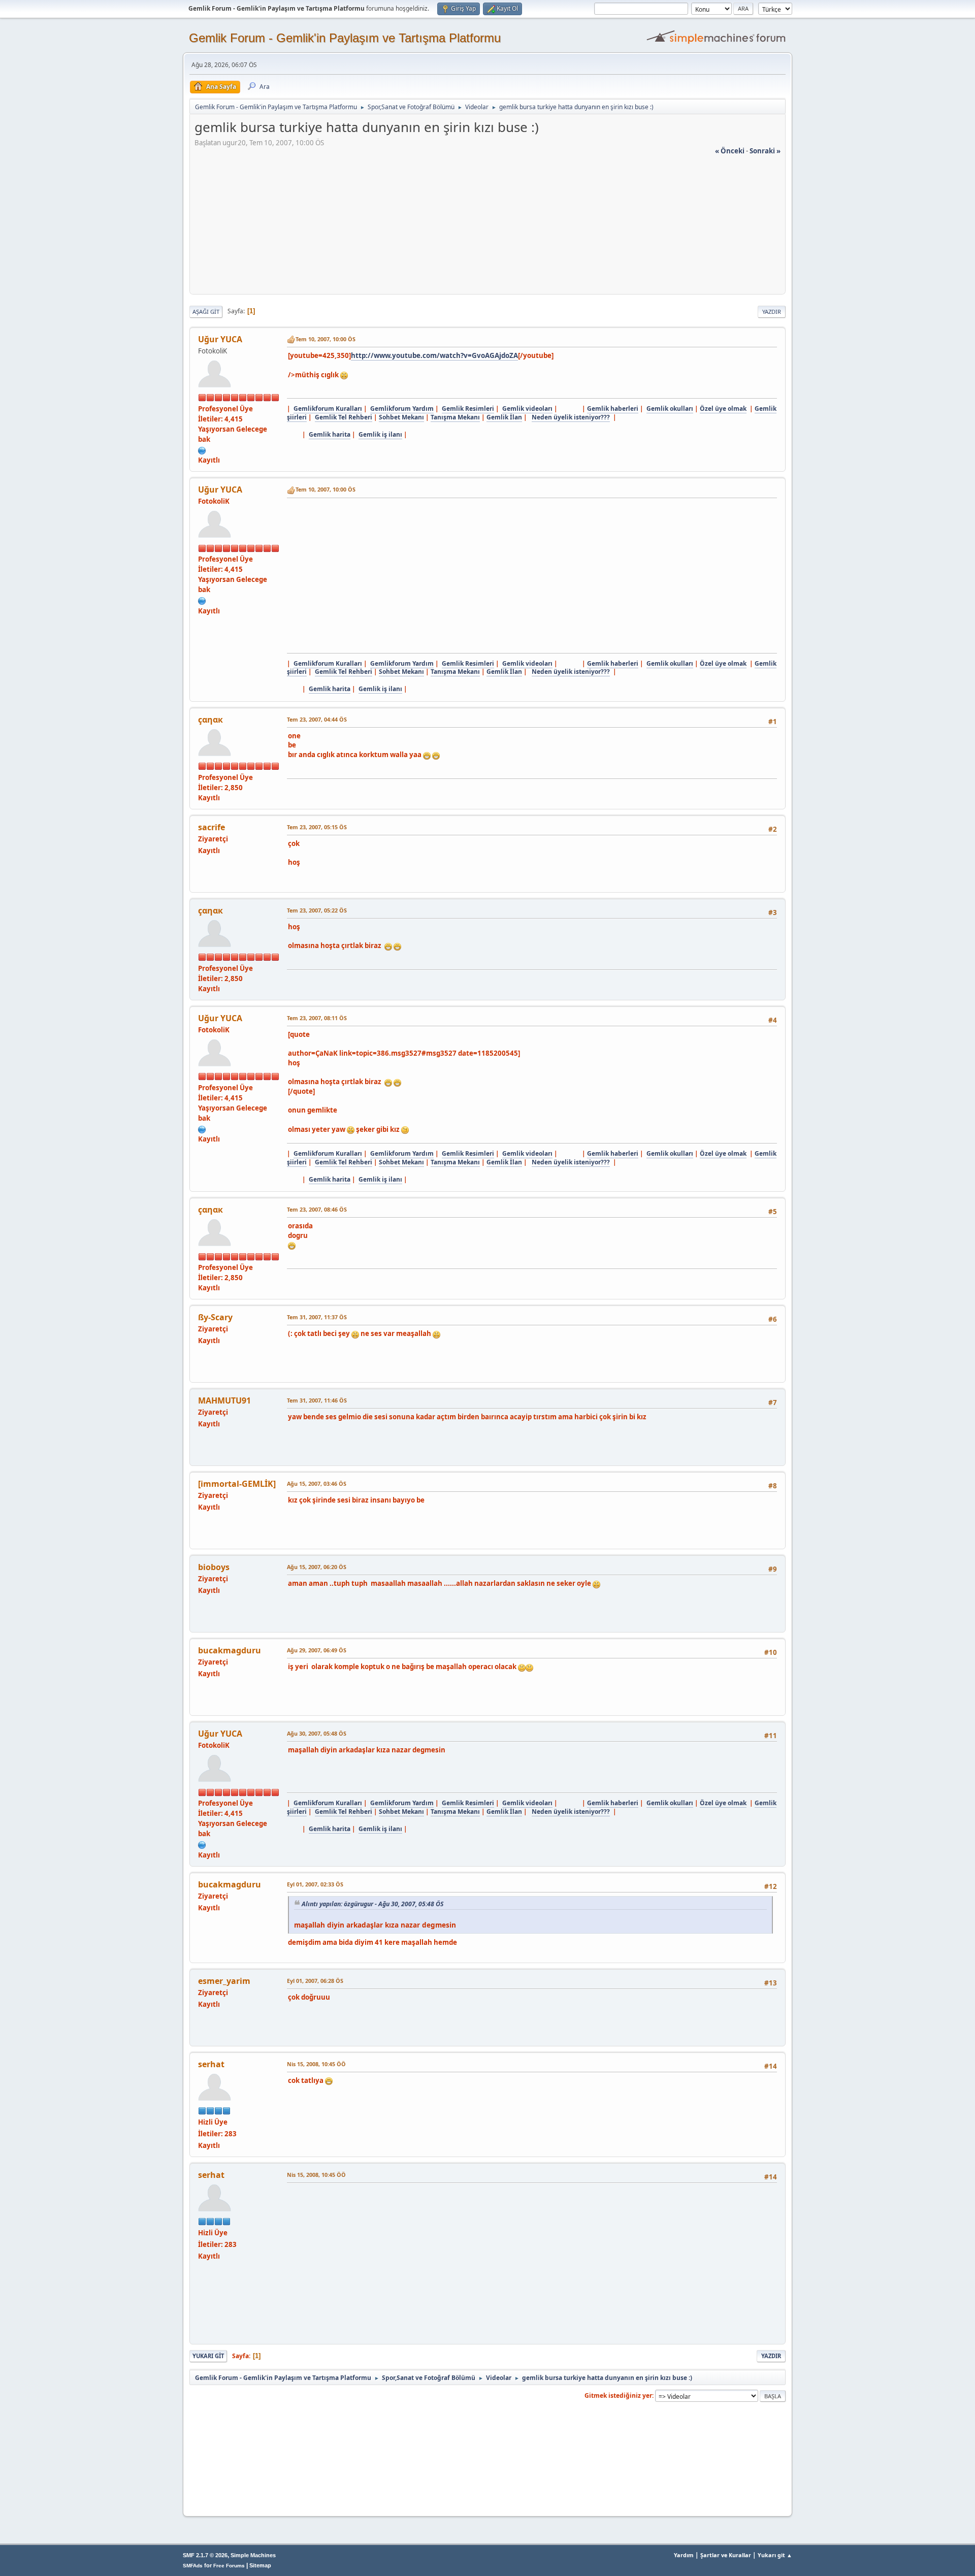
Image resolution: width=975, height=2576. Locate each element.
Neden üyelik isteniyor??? (571, 417)
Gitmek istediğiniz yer (618, 2395)
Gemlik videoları (527, 409)
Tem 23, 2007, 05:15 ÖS (317, 827)
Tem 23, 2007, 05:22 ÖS (317, 910)
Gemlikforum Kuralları (328, 409)
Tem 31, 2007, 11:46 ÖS (317, 1400)
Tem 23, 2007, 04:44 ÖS (317, 719)
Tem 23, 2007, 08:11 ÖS (317, 1018)
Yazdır (772, 312)
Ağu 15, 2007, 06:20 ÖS (317, 1567)
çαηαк (210, 720)
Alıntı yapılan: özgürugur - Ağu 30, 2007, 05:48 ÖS (372, 1904)
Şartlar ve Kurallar (726, 2555)
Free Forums (229, 2566)
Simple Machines (253, 2555)
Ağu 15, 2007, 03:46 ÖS (317, 1483)
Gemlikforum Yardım (402, 409)
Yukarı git (208, 2356)
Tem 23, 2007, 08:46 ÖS (317, 1209)
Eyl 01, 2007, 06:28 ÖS (315, 1981)
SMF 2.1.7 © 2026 (205, 2555)
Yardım (684, 2555)
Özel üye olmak (723, 409)
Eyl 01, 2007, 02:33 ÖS (315, 1884)
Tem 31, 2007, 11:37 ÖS (317, 1317)
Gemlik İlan (504, 417)
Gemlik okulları (670, 409)
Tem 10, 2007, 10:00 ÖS (326, 339)
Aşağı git (206, 312)
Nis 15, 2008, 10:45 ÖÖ (316, 2064)
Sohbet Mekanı (401, 417)
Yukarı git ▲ (775, 2555)
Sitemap (260, 2565)
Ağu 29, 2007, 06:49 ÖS (317, 1650)
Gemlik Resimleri (468, 409)
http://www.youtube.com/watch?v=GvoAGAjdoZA (434, 355)
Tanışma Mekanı (455, 417)
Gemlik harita (330, 434)
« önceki (730, 151)
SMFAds (193, 2566)
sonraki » (765, 151)
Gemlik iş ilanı (380, 434)
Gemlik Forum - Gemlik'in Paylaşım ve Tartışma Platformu (345, 38)
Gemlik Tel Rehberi (344, 417)
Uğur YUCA (220, 339)
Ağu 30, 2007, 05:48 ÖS (317, 1733)
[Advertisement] (487, 227)
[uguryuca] (202, 449)
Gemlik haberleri (613, 409)
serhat (211, 2064)
